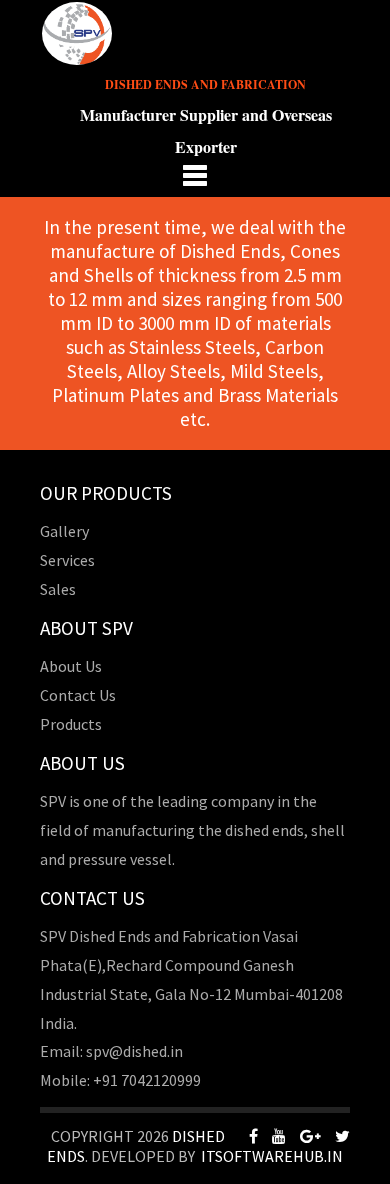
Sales (58, 589)
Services (67, 560)
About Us (71, 666)
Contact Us (78, 695)
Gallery (64, 531)
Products (71, 724)
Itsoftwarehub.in (272, 1156)
